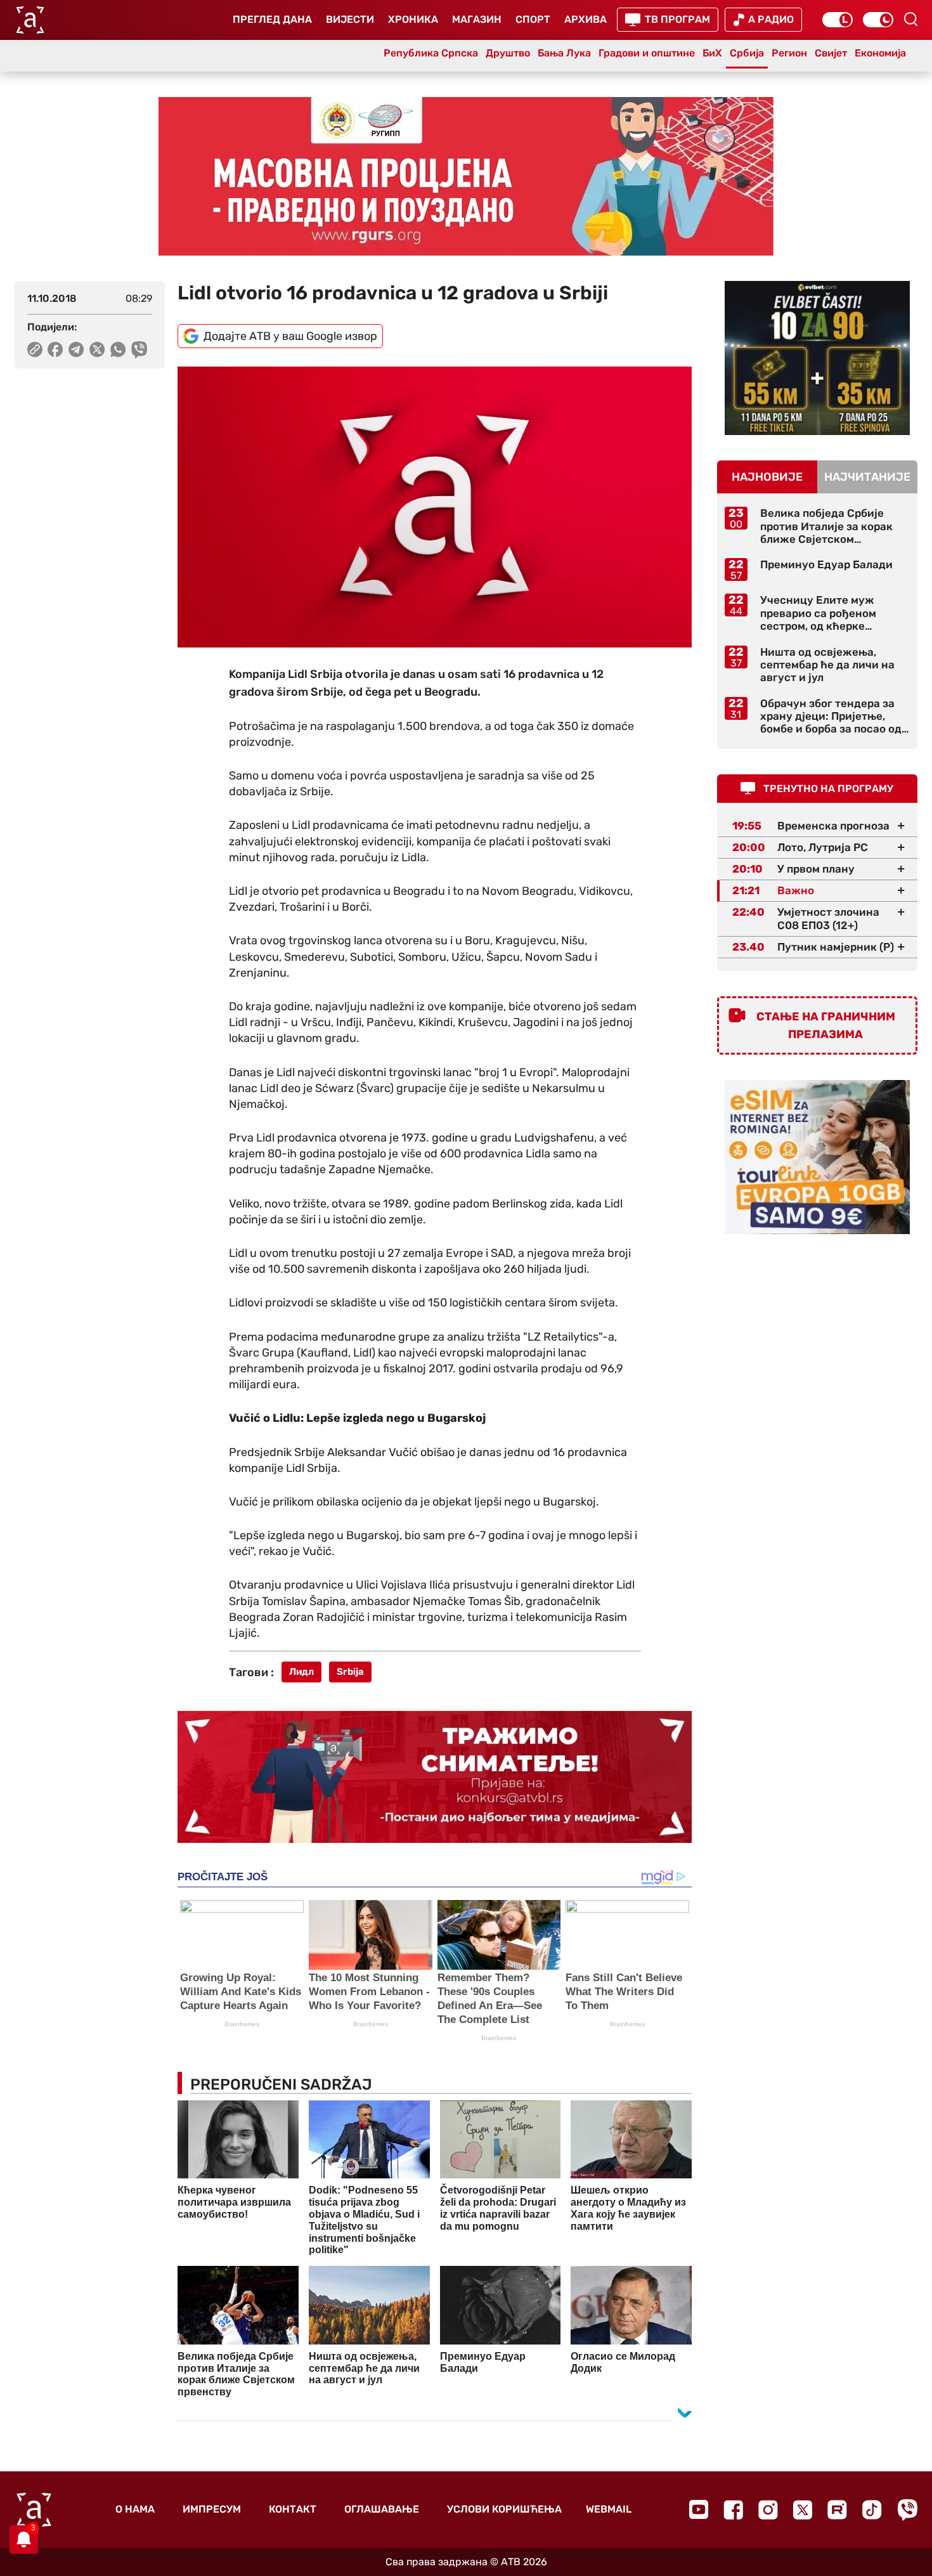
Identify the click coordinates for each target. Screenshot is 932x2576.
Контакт (293, 2509)
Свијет (831, 53)
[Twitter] (803, 2510)
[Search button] (910, 19)
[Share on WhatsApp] (118, 349)
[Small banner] (817, 358)
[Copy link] (35, 349)
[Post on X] (97, 349)
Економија (880, 53)
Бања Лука (564, 53)
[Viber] (907, 2510)
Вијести (350, 19)
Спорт (533, 19)
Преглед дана (272, 19)
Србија (747, 53)
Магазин (477, 19)
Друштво (508, 53)
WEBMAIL (609, 2509)
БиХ (712, 53)
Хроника (413, 19)
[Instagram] (768, 2510)
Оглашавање (382, 2509)
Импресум (212, 2509)
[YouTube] (699, 2509)
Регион (789, 53)
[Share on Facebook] (55, 349)
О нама (135, 2509)
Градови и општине (647, 53)
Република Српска (431, 53)
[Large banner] (466, 176)
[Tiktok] (872, 2510)
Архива (586, 19)
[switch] (838, 20)
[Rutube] (837, 2510)
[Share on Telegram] (76, 349)
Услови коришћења (504, 2509)
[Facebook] (733, 2510)
